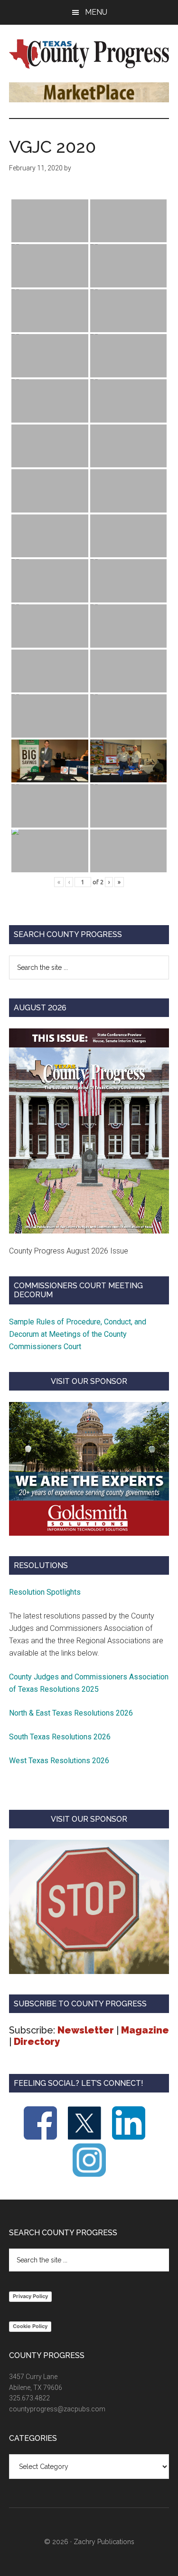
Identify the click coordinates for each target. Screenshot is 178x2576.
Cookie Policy (30, 2326)
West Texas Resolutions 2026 (59, 1761)
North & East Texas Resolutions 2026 (72, 1713)
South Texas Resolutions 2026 (60, 1737)
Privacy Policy (30, 2296)
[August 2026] (89, 1131)
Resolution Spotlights (45, 1592)
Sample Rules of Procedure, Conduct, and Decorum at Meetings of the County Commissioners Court (78, 1334)
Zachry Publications (104, 2542)
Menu (96, 12)
